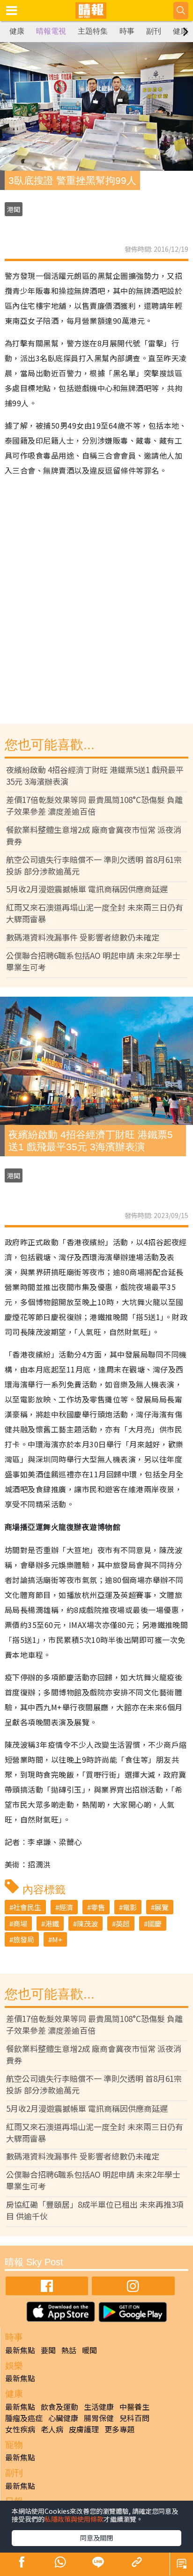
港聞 (14, 209)
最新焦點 (20, 2350)
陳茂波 (87, 1923)
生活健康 (99, 2407)
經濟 (66, 1907)
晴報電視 (51, 31)
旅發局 (24, 1939)
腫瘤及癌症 (24, 2418)
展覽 (162, 1907)
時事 (127, 31)
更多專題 (119, 2429)
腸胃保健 (99, 2418)
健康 (17, 31)
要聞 (48, 2350)
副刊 (154, 31)
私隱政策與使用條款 (74, 2519)
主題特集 (93, 31)
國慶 (155, 1923)
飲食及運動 (59, 2407)
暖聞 (89, 2350)
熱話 (69, 2350)
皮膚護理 (84, 2429)
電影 (130, 1907)
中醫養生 (134, 2407)
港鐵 (52, 1923)
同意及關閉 (96, 2538)
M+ (57, 1939)
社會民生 (27, 1907)
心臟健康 (63, 2418)
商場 (20, 1923)
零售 (98, 1907)
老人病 (52, 2429)
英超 (123, 1923)
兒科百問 (134, 2418)
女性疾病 (20, 2429)
